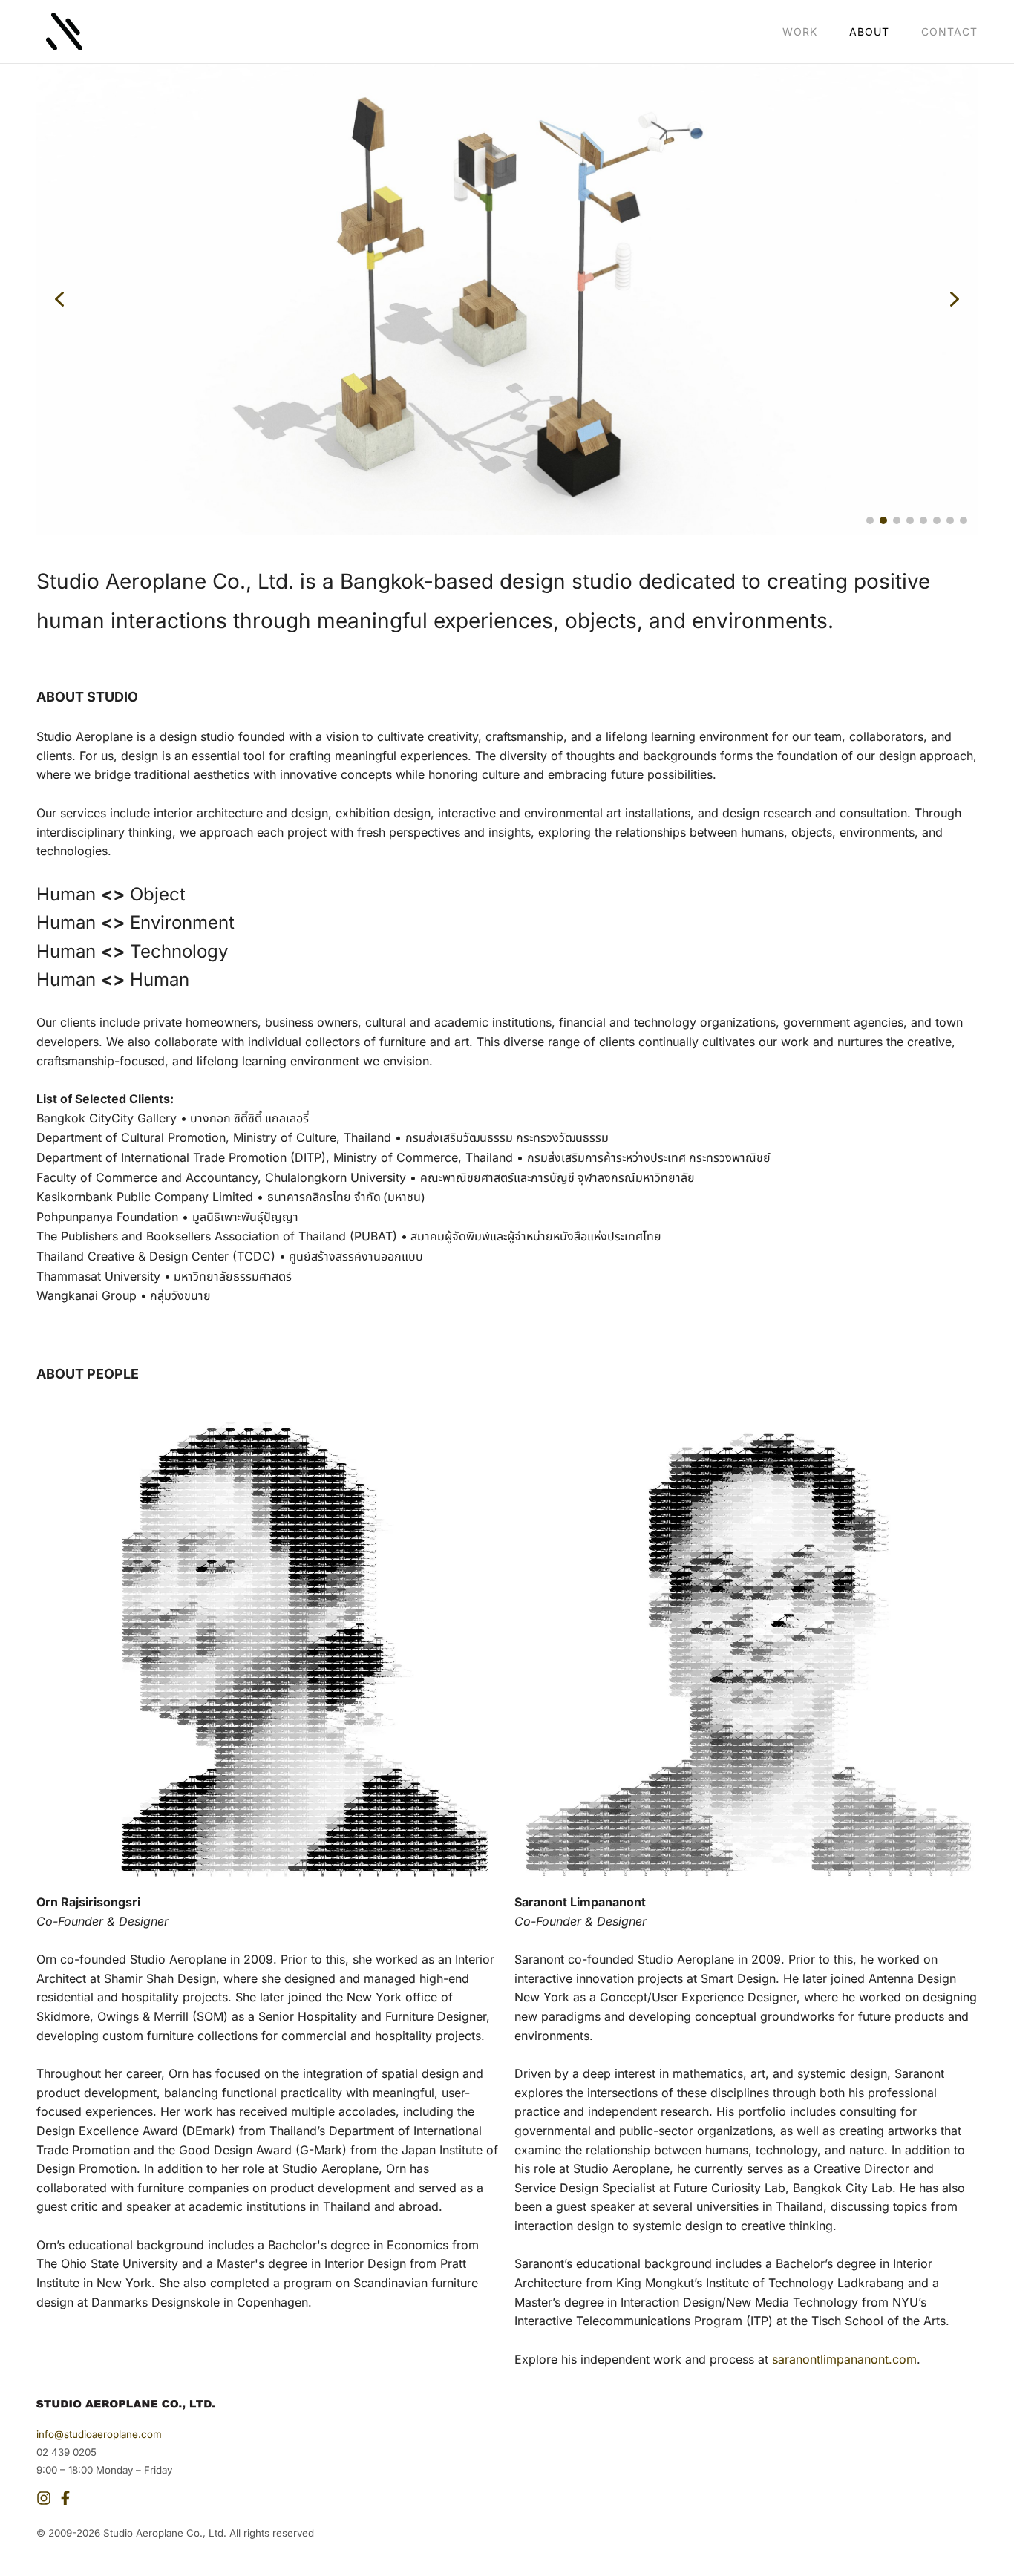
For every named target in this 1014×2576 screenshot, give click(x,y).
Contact (949, 32)
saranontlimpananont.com (844, 2359)
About (869, 32)
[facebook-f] (67, 2498)
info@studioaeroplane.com (99, 2434)
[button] (59, 299)
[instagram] (46, 2498)
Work (800, 32)
